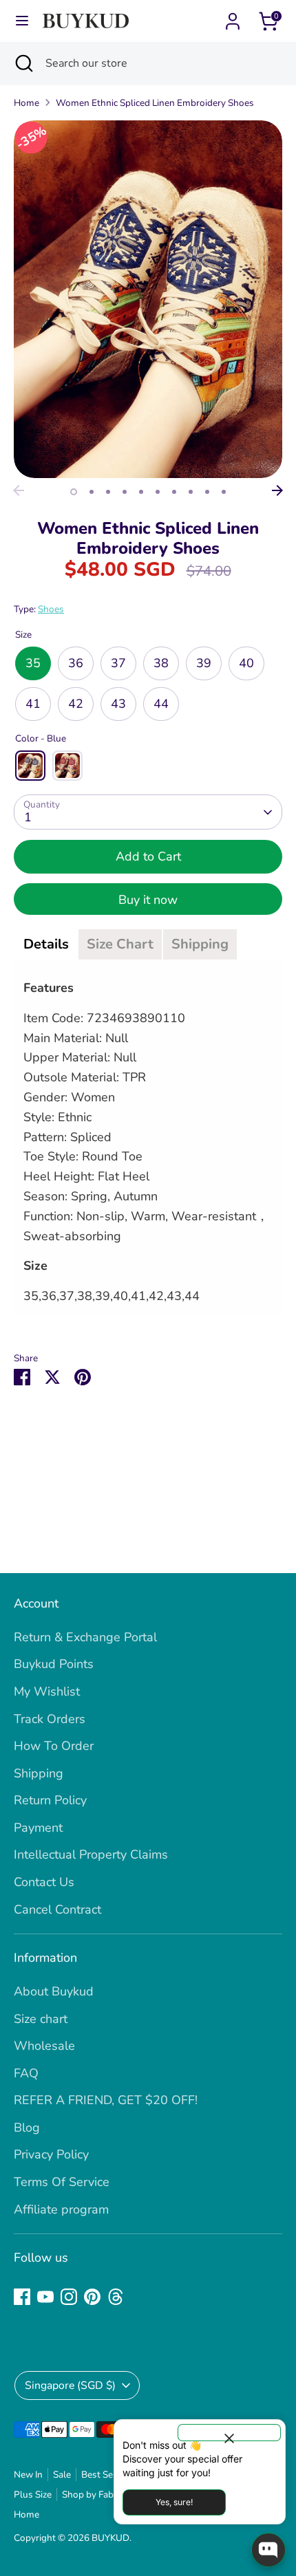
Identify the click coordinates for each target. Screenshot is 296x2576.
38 (161, 663)
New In (28, 2475)
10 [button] (224, 492)
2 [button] (92, 492)
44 (161, 704)
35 (33, 663)
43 (118, 704)
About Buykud (54, 1991)
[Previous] (19, 490)
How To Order (54, 1746)
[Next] (277, 490)
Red (67, 766)
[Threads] (116, 2297)
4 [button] (125, 492)
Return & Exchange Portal (85, 1637)
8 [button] (191, 492)
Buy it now (148, 900)
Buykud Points (54, 1664)
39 (204, 663)
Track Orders (50, 1719)
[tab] (46, 944)
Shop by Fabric (93, 2494)
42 (76, 704)
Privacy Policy (51, 2154)
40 (246, 663)
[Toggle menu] (22, 21)
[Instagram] (69, 2297)
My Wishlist (47, 1691)
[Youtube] (45, 2297)
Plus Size (33, 2494)
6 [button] (158, 492)
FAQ (26, 2073)
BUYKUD (110, 2538)
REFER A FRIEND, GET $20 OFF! (106, 2100)
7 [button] (174, 492)
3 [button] (108, 492)
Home (27, 103)
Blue (30, 766)
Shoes (51, 609)
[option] (148, 299)
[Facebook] (22, 2297)
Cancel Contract (57, 1909)
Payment (38, 1828)
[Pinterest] (92, 2297)
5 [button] (141, 492)
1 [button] (74, 492)
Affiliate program (61, 2209)
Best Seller (104, 2475)
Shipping (39, 1773)
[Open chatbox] (268, 2550)
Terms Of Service (62, 2182)
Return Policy (50, 1800)
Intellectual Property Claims (91, 1854)
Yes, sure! (174, 2502)
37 (118, 663)
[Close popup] (229, 2433)
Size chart (41, 2019)
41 (33, 704)
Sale (62, 2475)
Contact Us (44, 1882)
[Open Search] (23, 63)
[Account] (233, 17)
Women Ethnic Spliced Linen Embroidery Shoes (155, 103)
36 (76, 663)
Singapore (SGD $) (70, 2385)
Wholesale (44, 2046)
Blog (27, 2128)
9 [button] (207, 492)
